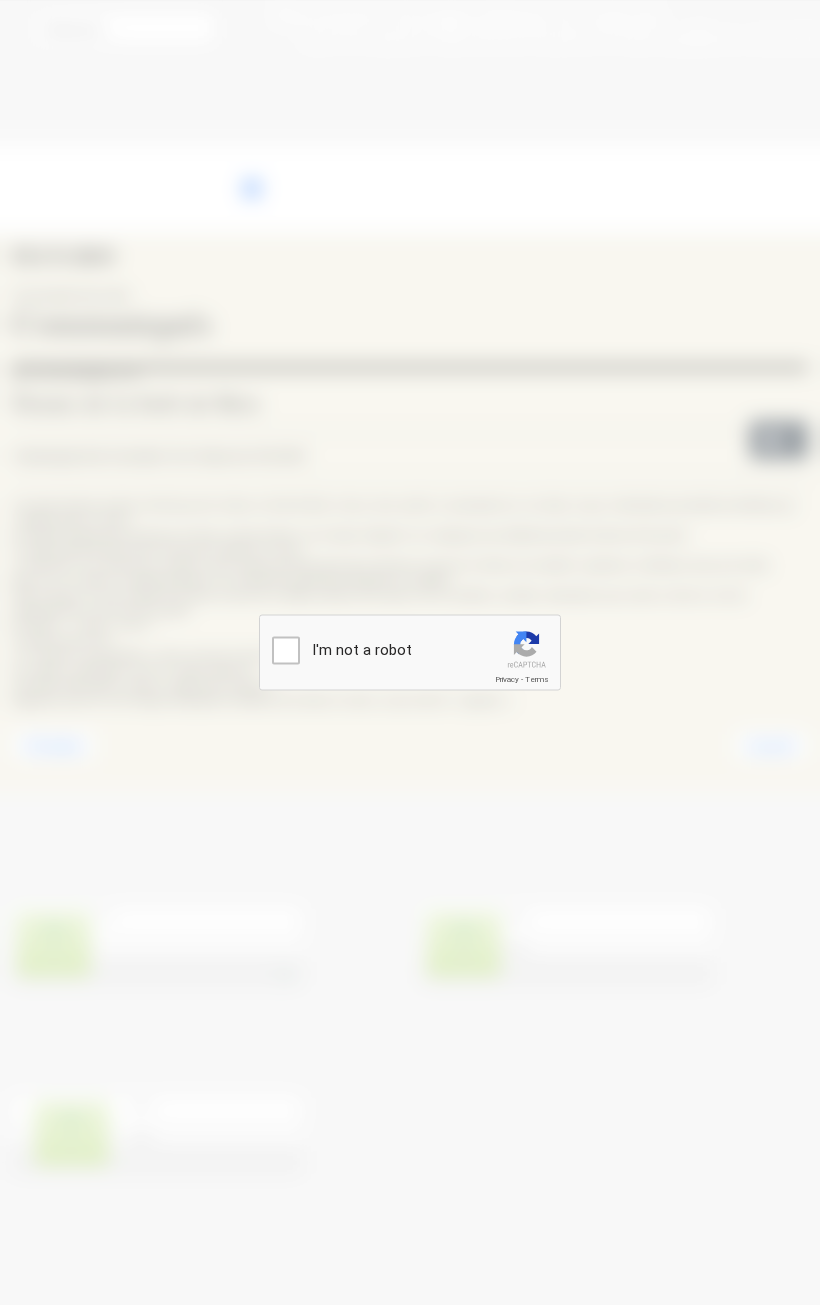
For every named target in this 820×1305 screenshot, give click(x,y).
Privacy (507, 679)
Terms (537, 679)
